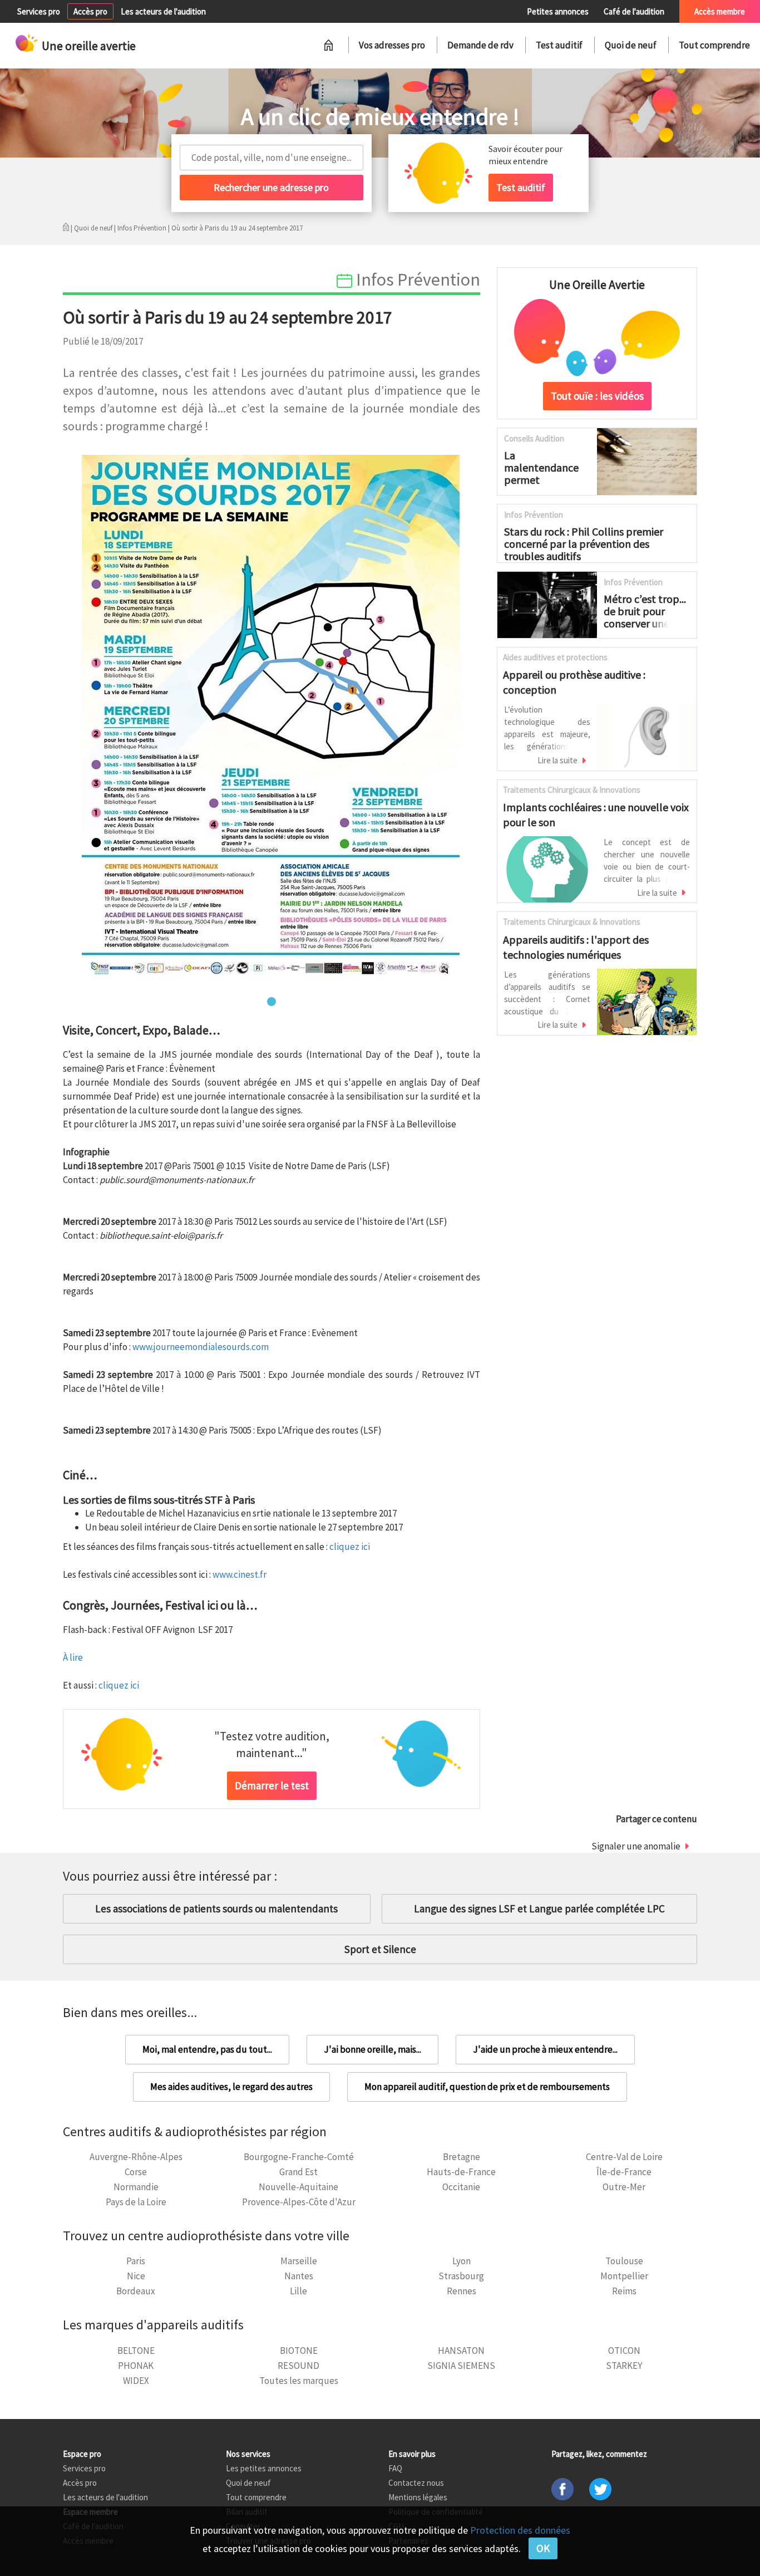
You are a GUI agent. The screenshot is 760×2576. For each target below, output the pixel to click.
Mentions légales (418, 2497)
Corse (136, 2172)
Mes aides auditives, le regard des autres (231, 2087)
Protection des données (520, 2530)
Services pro (39, 11)
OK (543, 2548)
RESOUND (298, 2366)
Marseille (299, 2261)
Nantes (299, 2276)
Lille (298, 2291)
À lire (73, 1657)
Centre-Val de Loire (624, 2157)
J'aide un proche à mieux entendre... (545, 2049)
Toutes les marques (299, 2381)
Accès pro (90, 11)
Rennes (462, 2291)
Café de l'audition (634, 11)
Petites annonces (558, 11)
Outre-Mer (624, 2187)
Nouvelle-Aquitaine (298, 2187)
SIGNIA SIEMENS (461, 2366)
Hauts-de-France (461, 2172)
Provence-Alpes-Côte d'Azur (299, 2202)
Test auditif (559, 45)
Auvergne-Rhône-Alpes (136, 2157)
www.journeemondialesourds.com (201, 1347)
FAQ (395, 2468)
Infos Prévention (142, 228)
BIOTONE (299, 2351)
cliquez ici (350, 1547)
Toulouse (624, 2261)
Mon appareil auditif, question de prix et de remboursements (487, 2087)
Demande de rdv (480, 45)
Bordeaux (136, 2291)
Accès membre (720, 11)
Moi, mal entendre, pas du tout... (207, 2049)
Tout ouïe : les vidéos (597, 396)
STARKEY (624, 2366)
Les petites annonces (264, 2468)
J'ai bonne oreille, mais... (372, 2049)
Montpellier (624, 2276)
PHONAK (136, 2366)
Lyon (462, 2261)
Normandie (136, 2187)
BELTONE (136, 2351)
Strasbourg (461, 2276)
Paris (136, 2261)
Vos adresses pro (392, 45)
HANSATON (461, 2351)
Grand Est (298, 2172)
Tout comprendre (714, 45)
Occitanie (461, 2187)
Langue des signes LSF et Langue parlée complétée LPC (539, 1908)
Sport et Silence (380, 1949)
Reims (624, 2291)
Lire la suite (557, 760)
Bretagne (462, 2157)
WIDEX (136, 2381)
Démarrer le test (272, 1785)
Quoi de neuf (631, 45)
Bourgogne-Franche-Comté (299, 2157)
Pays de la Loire (136, 2202)
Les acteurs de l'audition (163, 11)
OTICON (624, 2351)
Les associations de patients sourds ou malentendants (216, 1908)
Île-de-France (624, 2172)
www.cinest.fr (240, 1574)
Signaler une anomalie (636, 1846)
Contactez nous (416, 2483)
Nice (136, 2276)
